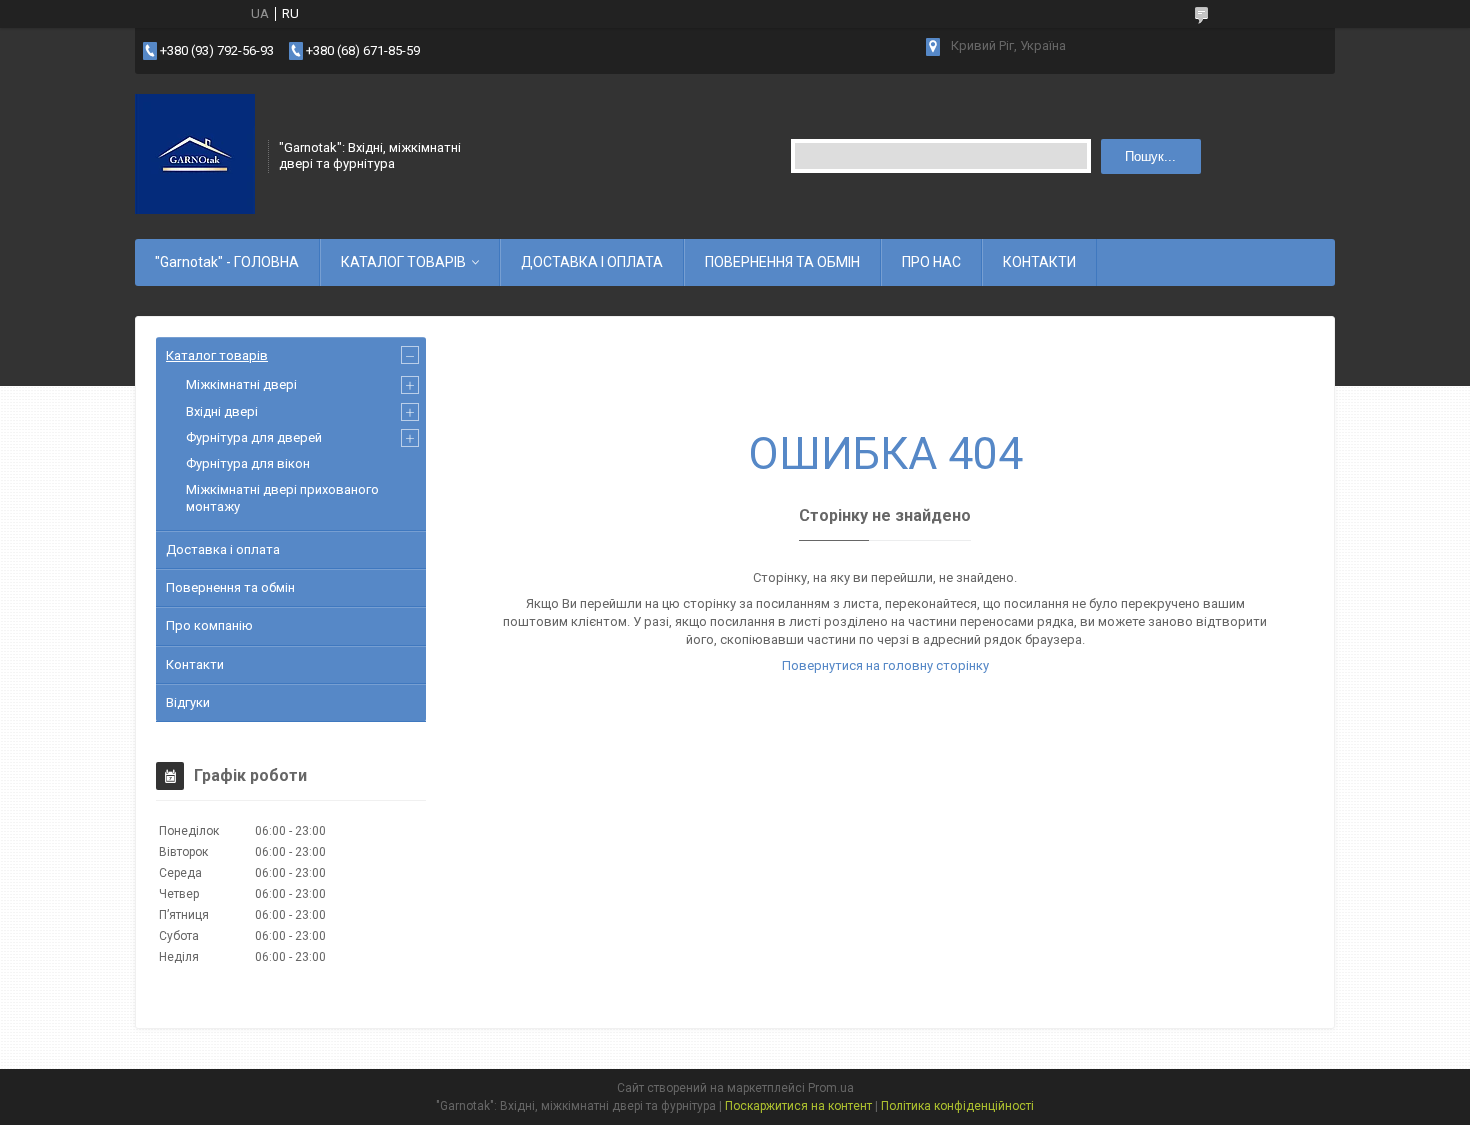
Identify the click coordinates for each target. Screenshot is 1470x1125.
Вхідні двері (222, 411)
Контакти (195, 664)
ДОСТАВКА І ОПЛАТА (592, 262)
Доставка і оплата (223, 549)
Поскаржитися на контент (798, 1106)
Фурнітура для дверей (254, 437)
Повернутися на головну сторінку (885, 665)
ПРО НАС (931, 262)
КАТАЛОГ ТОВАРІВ (403, 262)
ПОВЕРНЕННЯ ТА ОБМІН (782, 262)
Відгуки (188, 702)
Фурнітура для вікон (248, 463)
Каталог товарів (217, 355)
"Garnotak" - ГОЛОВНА (227, 262)
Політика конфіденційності (957, 1106)
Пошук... (1150, 156)
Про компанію (209, 625)
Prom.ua (831, 1088)
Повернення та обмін (230, 587)
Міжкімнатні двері (241, 384)
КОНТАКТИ (1039, 262)
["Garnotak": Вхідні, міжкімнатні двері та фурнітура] (195, 154)
